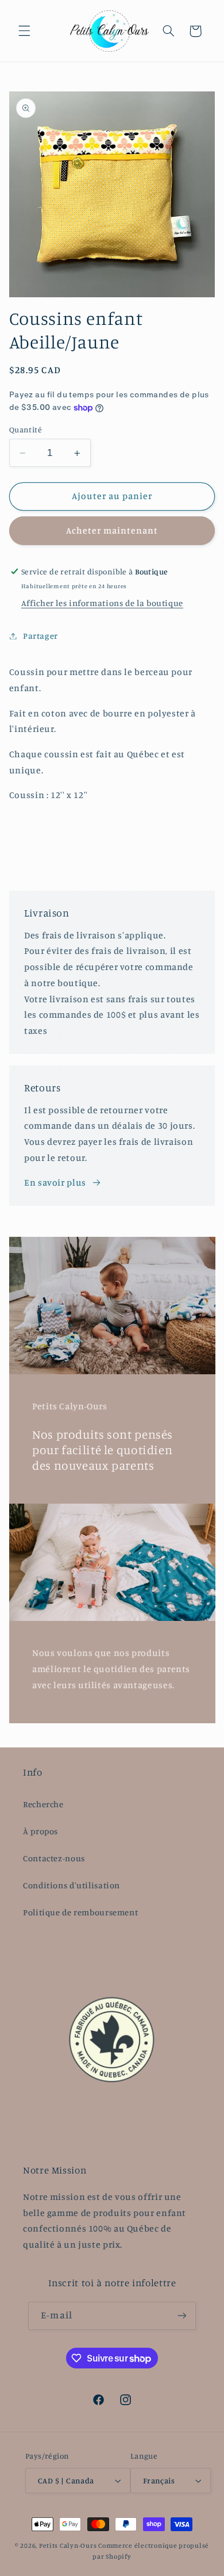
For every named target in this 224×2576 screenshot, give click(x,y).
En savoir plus (55, 1182)
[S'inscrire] (181, 2316)
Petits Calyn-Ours (68, 2546)
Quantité (26, 430)
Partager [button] (40, 636)
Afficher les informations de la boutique (102, 603)
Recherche (43, 1804)
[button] (24, 31)
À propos (40, 1831)
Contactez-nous (54, 1858)
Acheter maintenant (112, 530)
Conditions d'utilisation (72, 1885)
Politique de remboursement (80, 1912)
